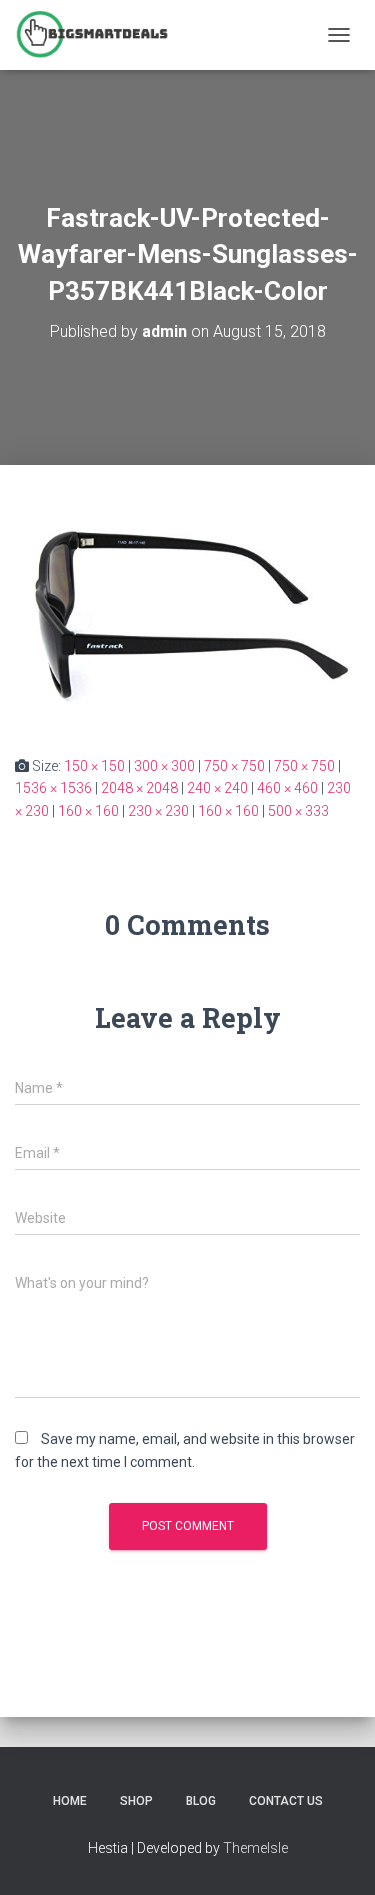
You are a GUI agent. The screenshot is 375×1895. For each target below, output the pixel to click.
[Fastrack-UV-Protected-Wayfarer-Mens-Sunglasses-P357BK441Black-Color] (187, 609)
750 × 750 (234, 766)
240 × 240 (217, 788)
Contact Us (286, 1801)
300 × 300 (164, 766)
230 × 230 (158, 811)
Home (70, 1801)
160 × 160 (88, 811)
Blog (201, 1801)
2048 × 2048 (139, 788)
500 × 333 (298, 811)
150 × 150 (94, 766)
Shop (136, 1801)
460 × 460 (287, 788)
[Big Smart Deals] (99, 35)
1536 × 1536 (53, 788)
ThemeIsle (255, 1848)
